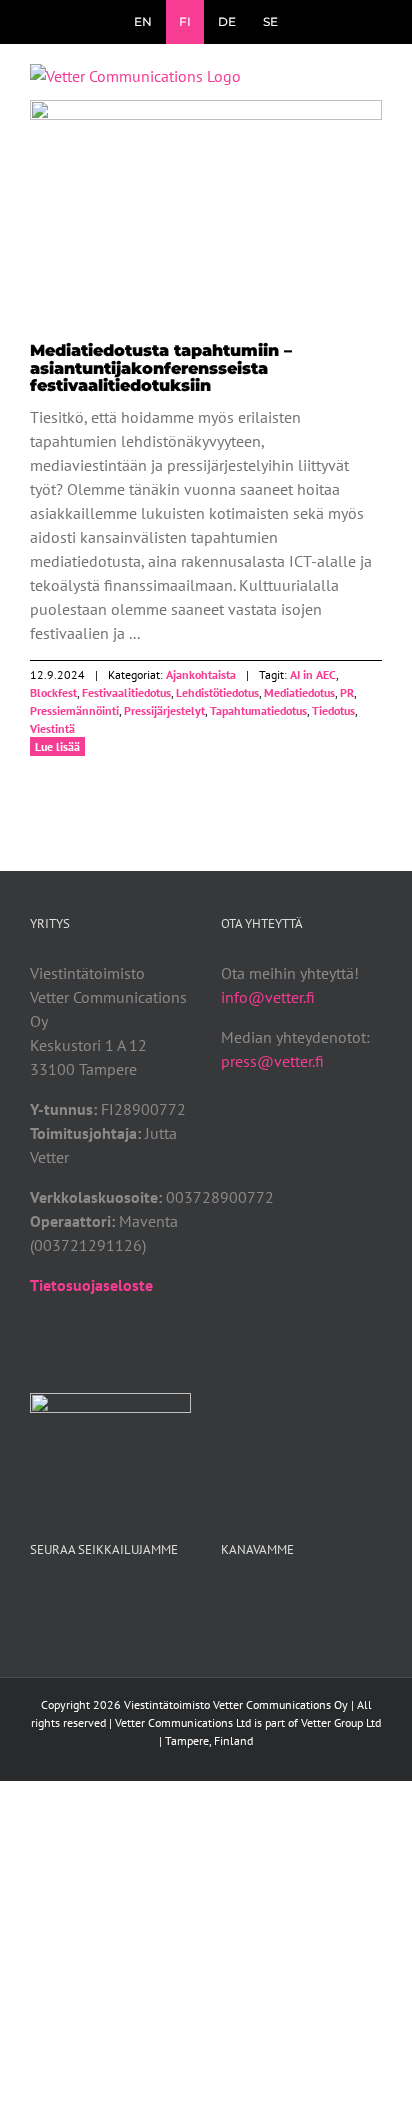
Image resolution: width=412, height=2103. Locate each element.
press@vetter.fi (272, 1061)
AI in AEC (313, 674)
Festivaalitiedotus (126, 692)
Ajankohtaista (206, 229)
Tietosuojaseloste (91, 1285)
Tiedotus (333, 710)
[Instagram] (281, 1600)
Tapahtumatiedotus (258, 710)
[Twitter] (254, 1600)
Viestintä (52, 728)
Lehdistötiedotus (217, 692)
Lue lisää (57, 746)
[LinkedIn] (308, 1600)
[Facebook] (227, 1600)
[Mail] (335, 1600)
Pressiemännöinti (74, 710)
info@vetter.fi (268, 997)
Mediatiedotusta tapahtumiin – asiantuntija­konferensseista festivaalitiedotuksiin (206, 202)
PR (347, 692)
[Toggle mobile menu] (374, 84)
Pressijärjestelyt (164, 710)
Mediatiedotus (299, 692)
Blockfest (53, 692)
